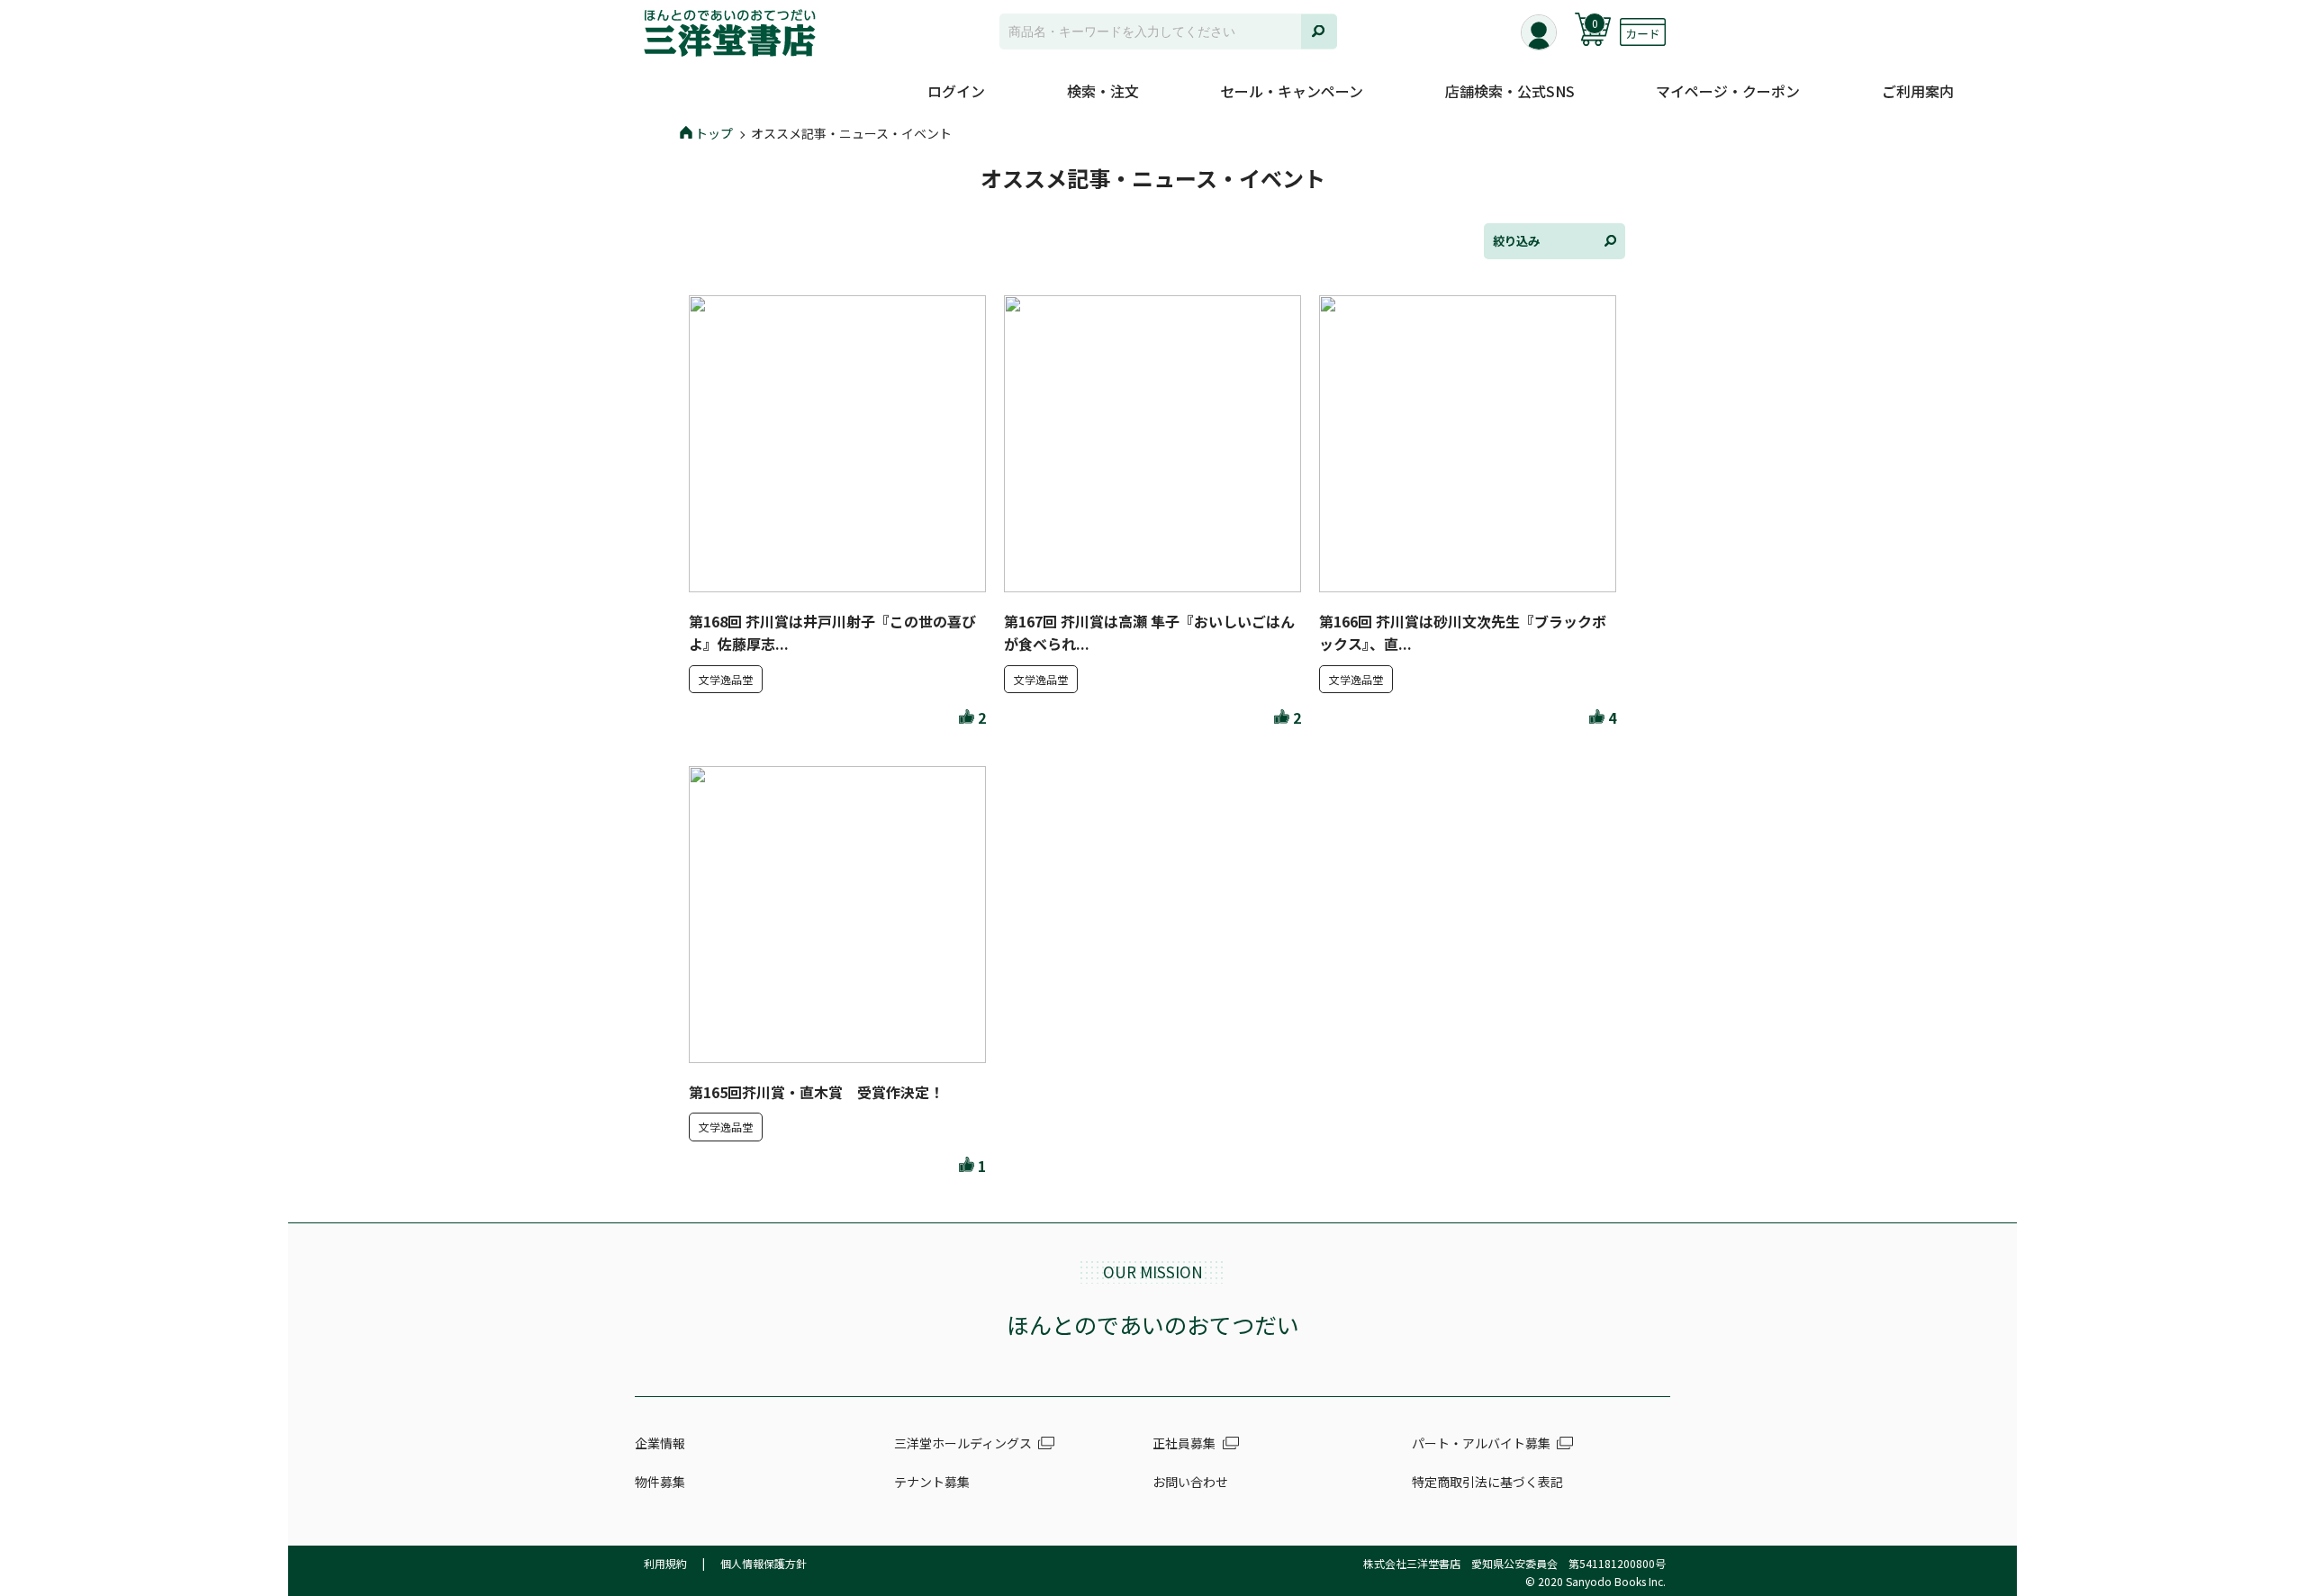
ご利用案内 (1918, 91)
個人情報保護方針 (764, 1563)
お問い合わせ (1190, 1482)
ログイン (956, 91)
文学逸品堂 (726, 679)
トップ (714, 133)
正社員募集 (1184, 1443)
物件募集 (660, 1482)
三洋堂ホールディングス (963, 1443)
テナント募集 (932, 1482)
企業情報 (660, 1443)
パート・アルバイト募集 (1481, 1443)
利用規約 (665, 1563)
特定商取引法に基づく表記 (1487, 1482)
